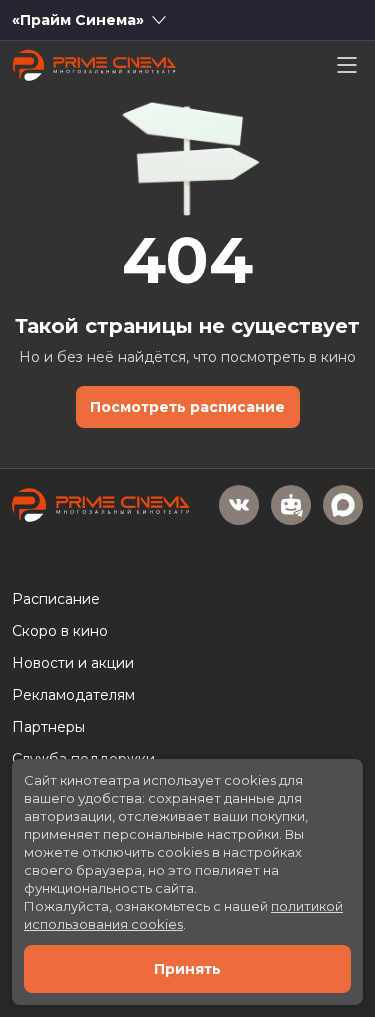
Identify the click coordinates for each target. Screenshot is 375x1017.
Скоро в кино (60, 631)
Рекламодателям (73, 695)
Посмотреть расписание (187, 407)
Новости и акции (73, 663)
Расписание (56, 599)
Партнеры (48, 727)
